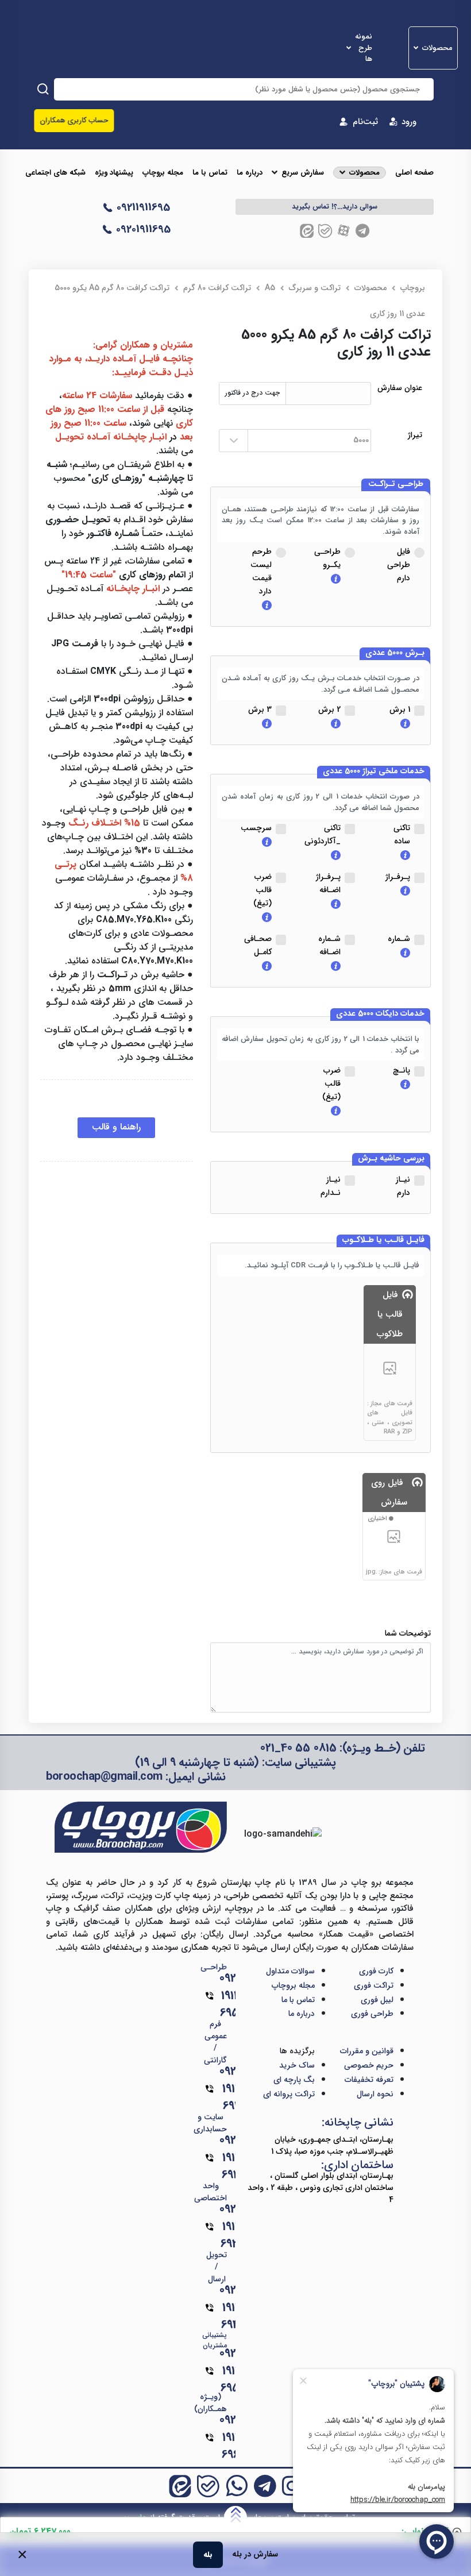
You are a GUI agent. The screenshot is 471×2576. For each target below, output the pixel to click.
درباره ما (250, 173)
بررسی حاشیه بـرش (391, 1159)
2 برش (329, 709)
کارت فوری (376, 1971)
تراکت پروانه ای (289, 2094)
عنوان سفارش (400, 388)
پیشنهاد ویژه (114, 173)
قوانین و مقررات (367, 2051)
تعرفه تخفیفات (369, 2080)
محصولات (437, 48)
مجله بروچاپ (163, 173)
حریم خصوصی (369, 2065)
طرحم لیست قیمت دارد (261, 571)
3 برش (260, 709)
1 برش (400, 709)
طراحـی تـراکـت (396, 484)
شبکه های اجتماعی (55, 173)
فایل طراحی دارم (399, 565)
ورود (409, 122)
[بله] (325, 231)
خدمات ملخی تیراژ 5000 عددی (374, 772)
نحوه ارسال (375, 2094)
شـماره (399, 939)
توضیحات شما (408, 1634)
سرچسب (256, 828)
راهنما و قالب (116, 1127)
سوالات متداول (290, 1971)
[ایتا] (307, 231)
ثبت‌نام (365, 122)
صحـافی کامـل (258, 945)
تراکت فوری (374, 1985)
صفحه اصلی (414, 173)
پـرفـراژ (398, 877)
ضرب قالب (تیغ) (262, 890)
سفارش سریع (303, 173)
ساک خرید (297, 2065)
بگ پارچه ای (294, 2080)
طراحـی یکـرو (327, 558)
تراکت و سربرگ (315, 288)
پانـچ (401, 1070)
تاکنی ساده (402, 834)
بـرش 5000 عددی (395, 653)
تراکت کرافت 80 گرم (217, 288)
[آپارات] (344, 231)
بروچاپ (413, 288)
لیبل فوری (377, 2000)
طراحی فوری (372, 2014)
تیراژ (415, 435)
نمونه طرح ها (364, 48)
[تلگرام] (362, 231)
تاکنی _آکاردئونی (323, 834)
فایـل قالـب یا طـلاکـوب (383, 1240)
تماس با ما (210, 173)
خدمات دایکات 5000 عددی (380, 1014)
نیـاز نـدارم (331, 1186)
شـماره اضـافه (329, 945)
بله (208, 2554)
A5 (270, 288)
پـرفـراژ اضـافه (328, 883)
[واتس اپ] (237, 2486)
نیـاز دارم (403, 1186)
